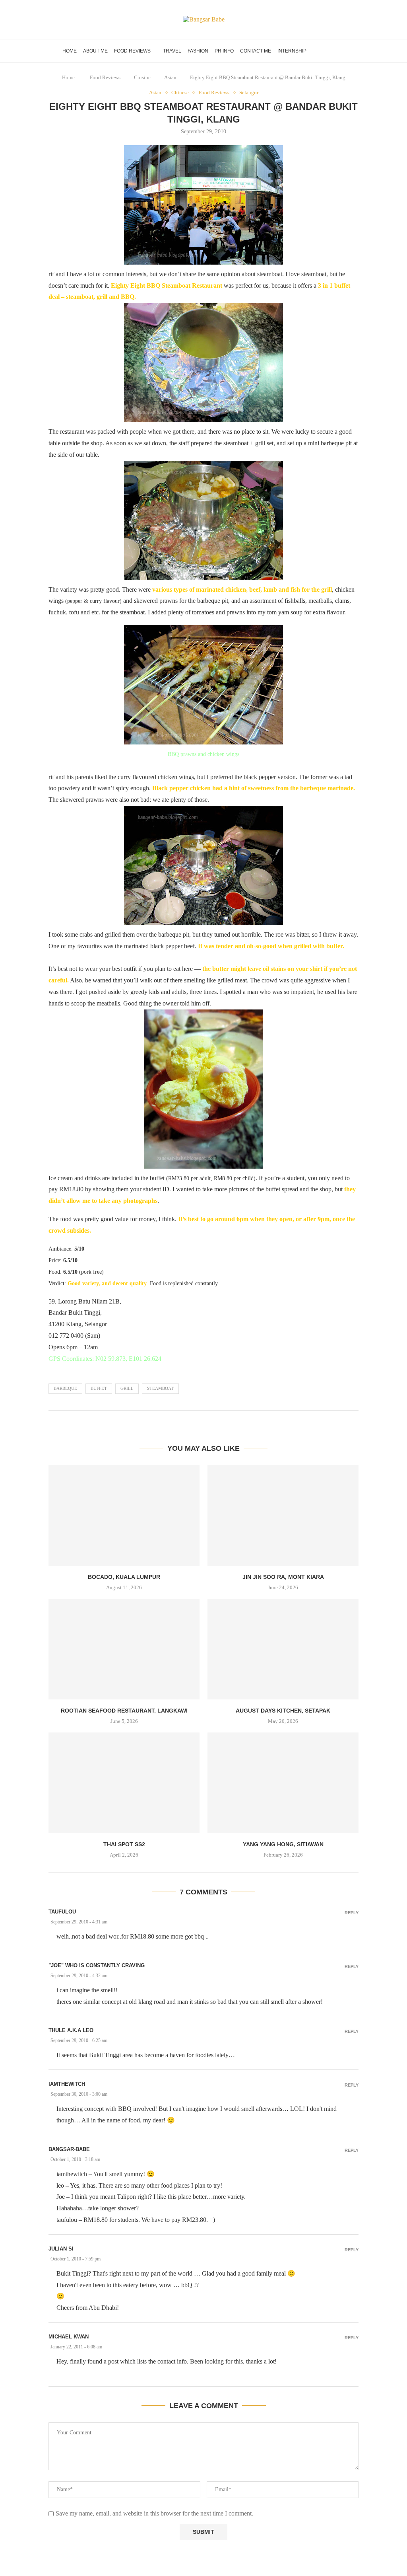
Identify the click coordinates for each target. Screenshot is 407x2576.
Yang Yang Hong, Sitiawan (283, 1844)
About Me (95, 51)
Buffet (99, 1388)
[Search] (341, 51)
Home (70, 51)
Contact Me (256, 51)
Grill (127, 1388)
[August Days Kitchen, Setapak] (283, 1649)
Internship (292, 51)
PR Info (224, 51)
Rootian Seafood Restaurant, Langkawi (124, 1711)
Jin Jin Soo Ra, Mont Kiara (283, 1577)
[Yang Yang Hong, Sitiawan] (283, 1783)
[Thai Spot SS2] (124, 1783)
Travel (172, 51)
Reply (352, 1913)
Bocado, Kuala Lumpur (124, 1577)
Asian (170, 77)
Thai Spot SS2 (124, 1844)
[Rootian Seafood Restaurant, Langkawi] (124, 1649)
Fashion (198, 51)
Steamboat (160, 1388)
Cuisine (142, 77)
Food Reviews (132, 51)
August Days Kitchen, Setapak (283, 1711)
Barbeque (65, 1388)
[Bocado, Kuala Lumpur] (124, 1515)
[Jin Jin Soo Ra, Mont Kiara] (283, 1515)
